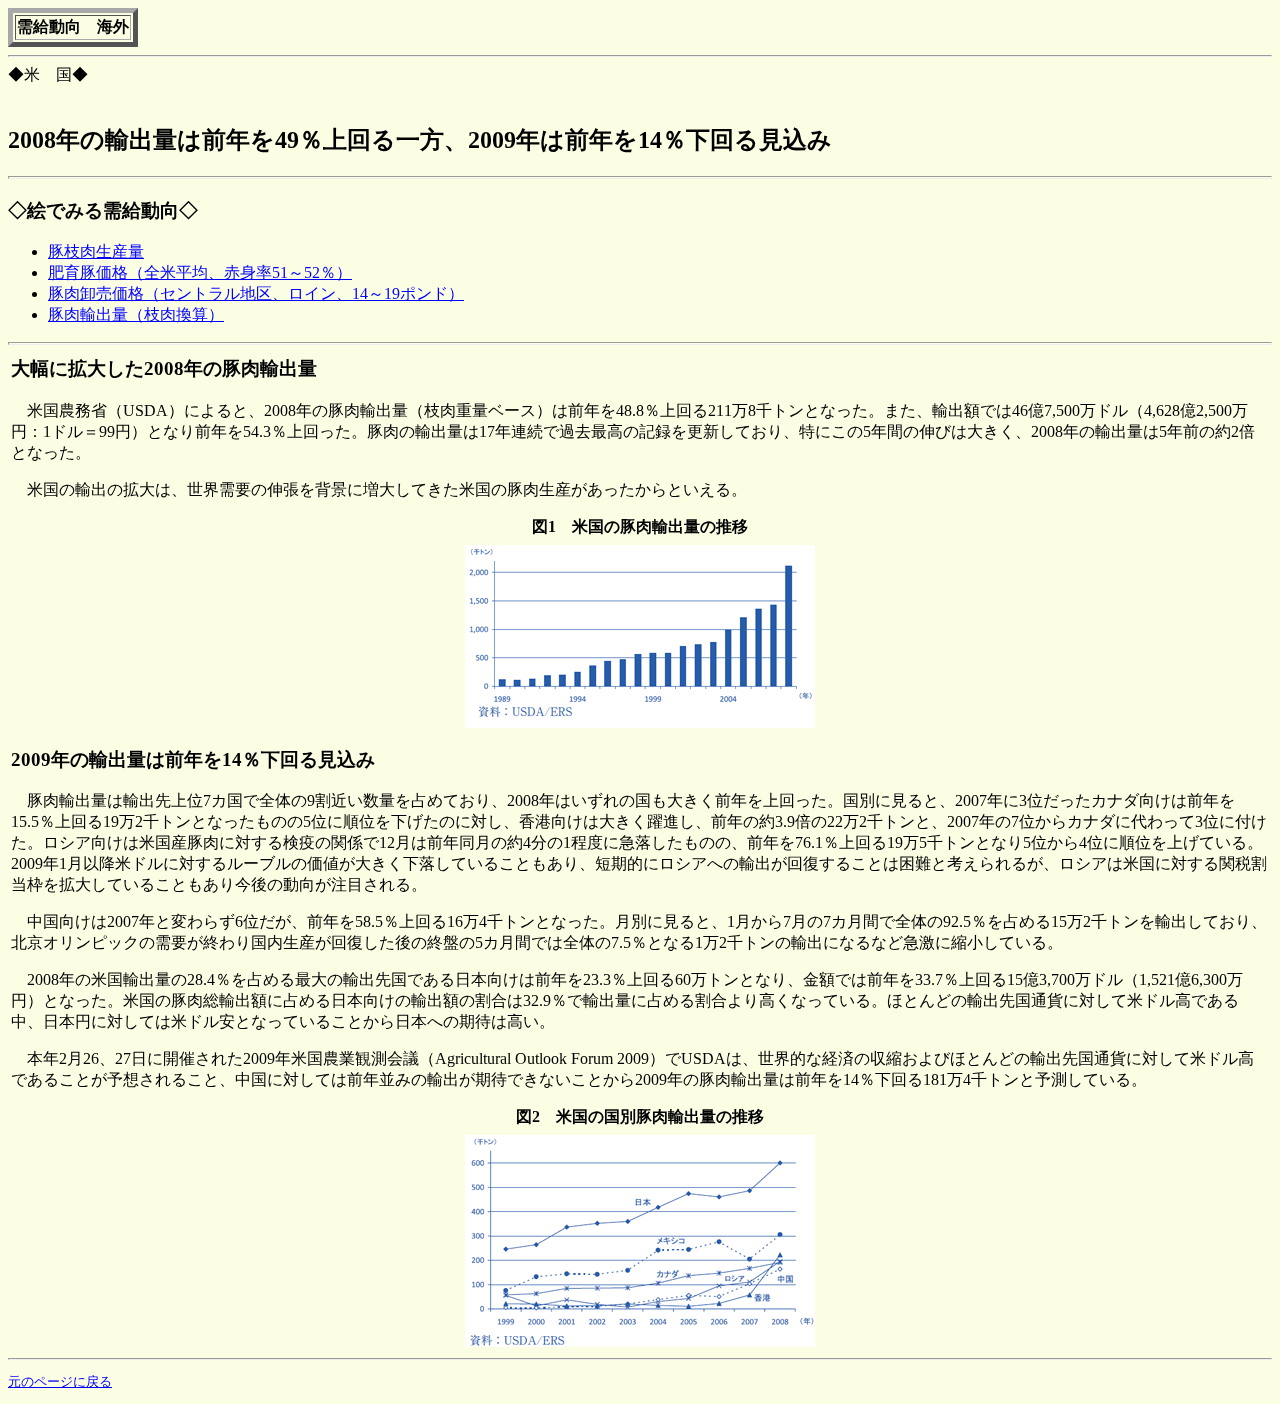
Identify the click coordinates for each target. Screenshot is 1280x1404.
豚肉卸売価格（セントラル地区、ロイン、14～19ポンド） (256, 293)
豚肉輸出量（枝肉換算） (136, 314)
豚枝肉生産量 (96, 251)
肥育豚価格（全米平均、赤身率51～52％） (200, 272)
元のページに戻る (60, 1381)
